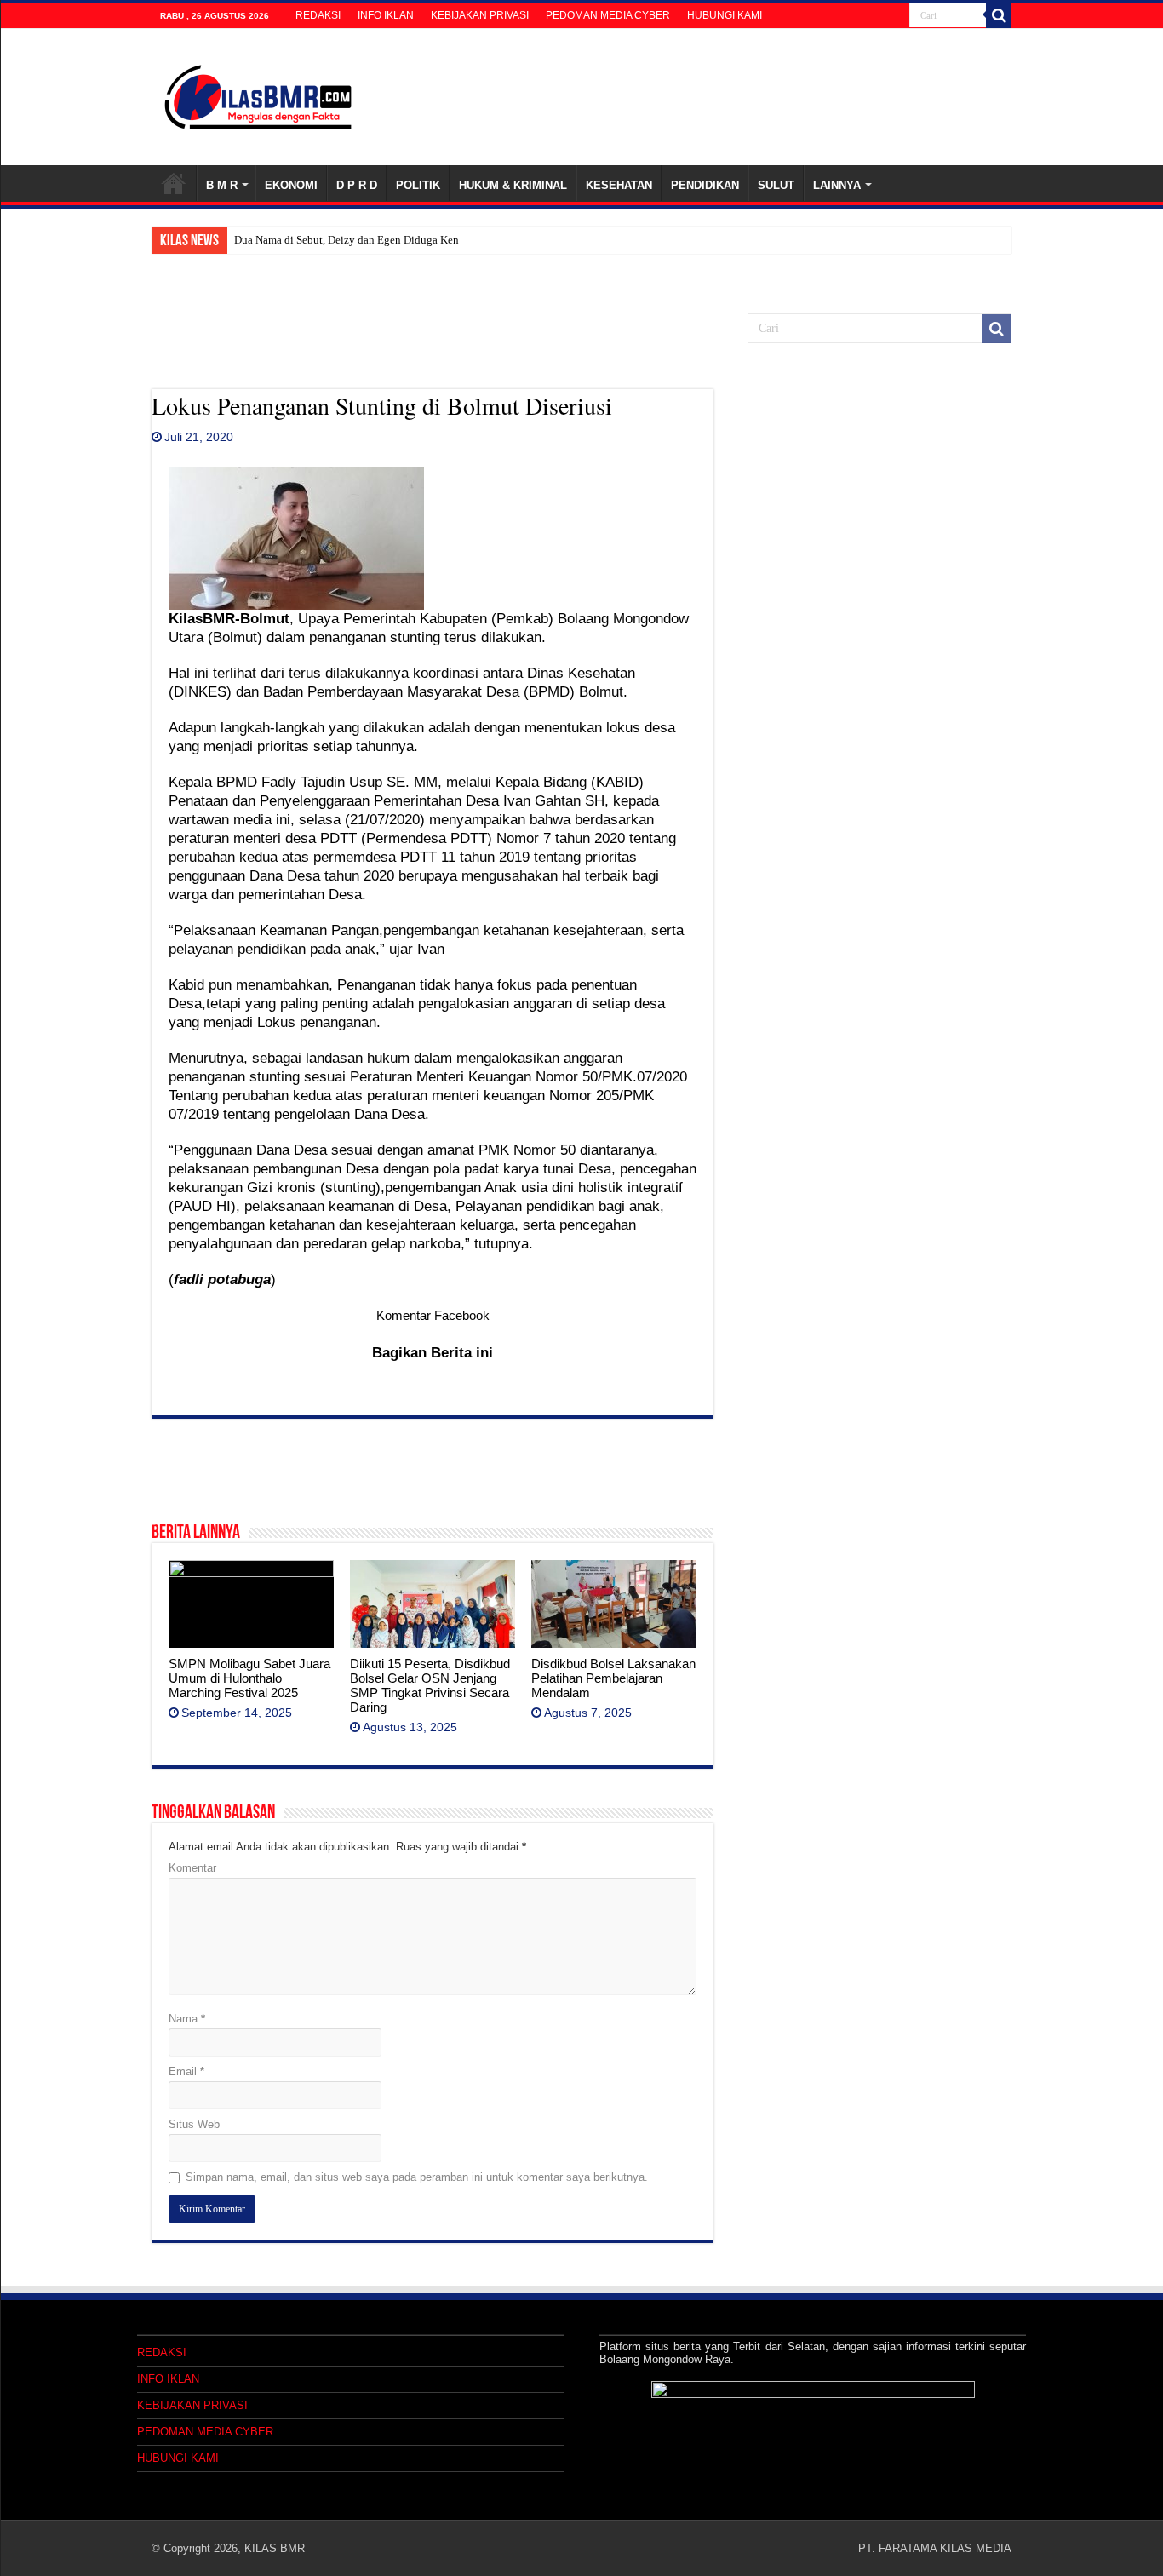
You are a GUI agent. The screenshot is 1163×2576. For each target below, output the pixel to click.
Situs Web (194, 2124)
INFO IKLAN (386, 15)
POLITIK (418, 185)
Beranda (174, 183)
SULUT (776, 185)
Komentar (192, 1868)
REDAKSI (318, 15)
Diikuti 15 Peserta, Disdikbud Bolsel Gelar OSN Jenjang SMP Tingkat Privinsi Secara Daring (430, 1685)
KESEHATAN (619, 185)
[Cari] (999, 15)
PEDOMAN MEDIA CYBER (608, 15)
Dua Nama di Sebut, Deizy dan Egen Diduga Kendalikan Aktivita (384, 240)
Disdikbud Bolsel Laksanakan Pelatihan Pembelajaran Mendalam (613, 1678)
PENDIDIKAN (705, 185)
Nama (187, 2019)
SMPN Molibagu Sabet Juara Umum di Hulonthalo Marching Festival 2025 (249, 1678)
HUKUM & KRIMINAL (513, 185)
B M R (222, 185)
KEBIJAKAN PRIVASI (480, 15)
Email (186, 2071)
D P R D (357, 185)
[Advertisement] (433, 347)
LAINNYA (837, 185)
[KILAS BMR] (258, 94)
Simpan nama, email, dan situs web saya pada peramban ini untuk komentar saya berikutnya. (417, 2177)
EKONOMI (291, 185)
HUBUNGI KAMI (725, 15)
